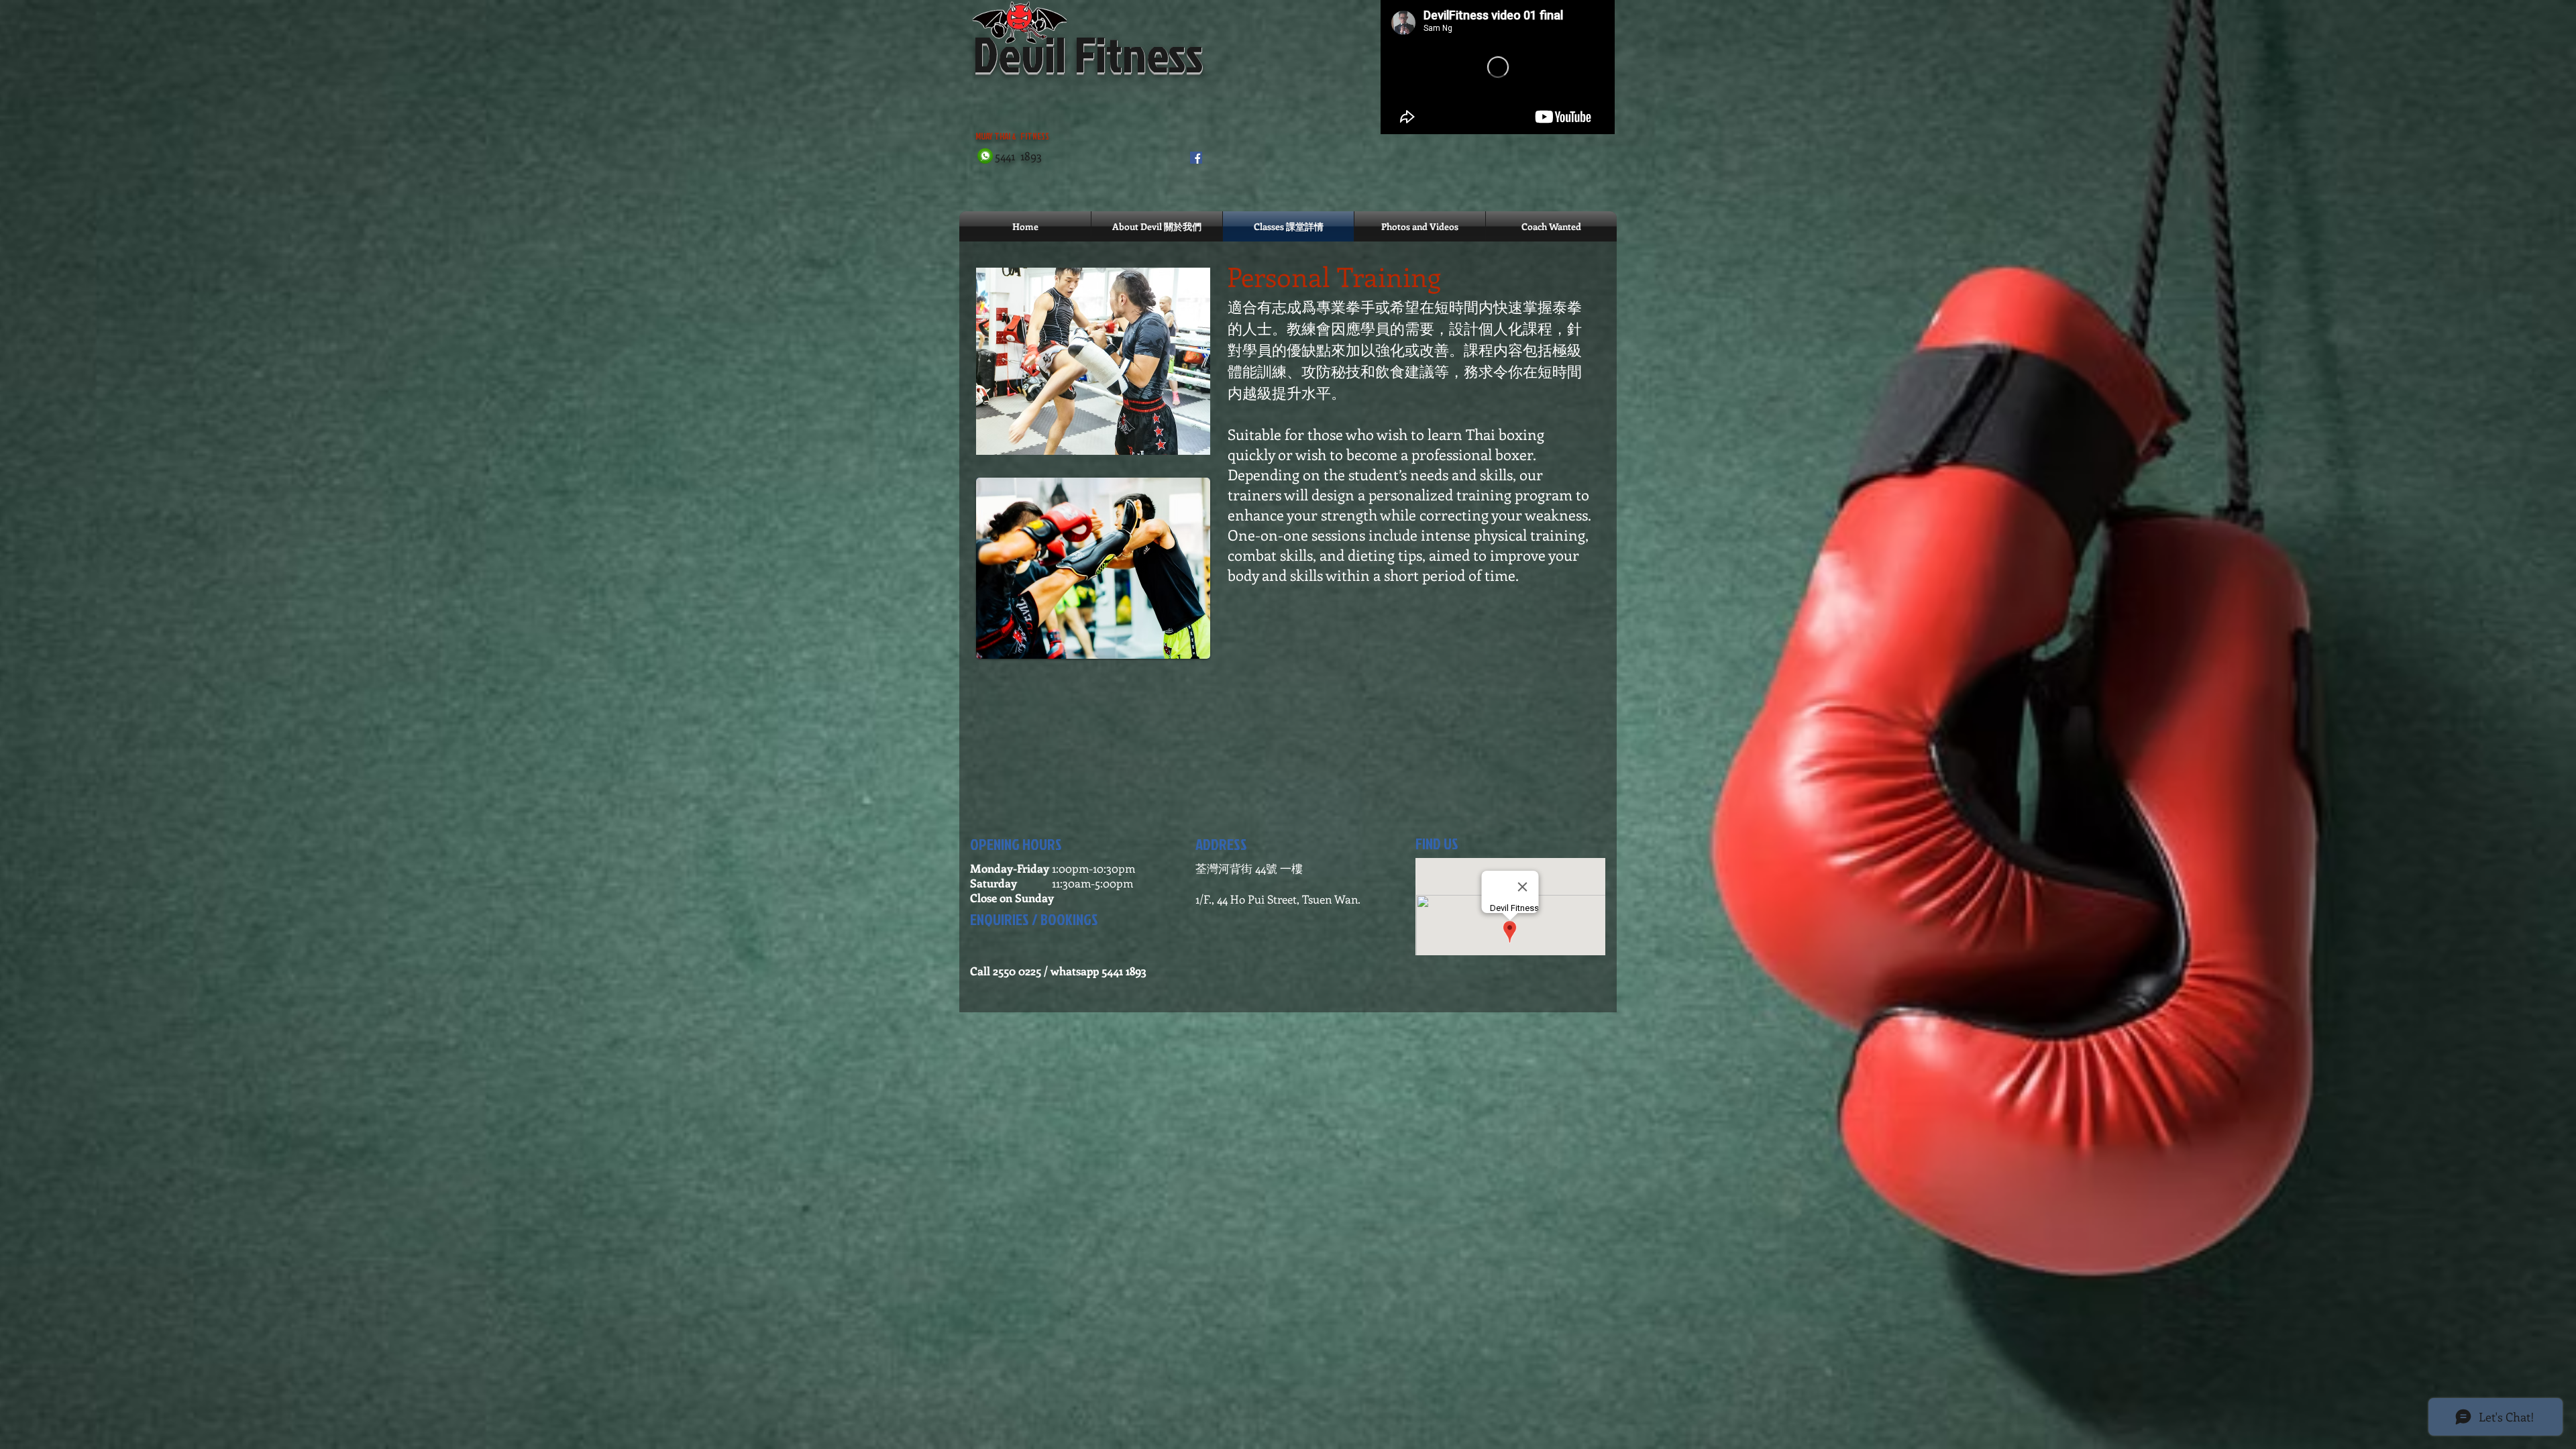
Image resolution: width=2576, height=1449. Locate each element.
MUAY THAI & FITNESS (1067, 136)
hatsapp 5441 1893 (1103, 971)
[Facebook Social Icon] (1196, 158)
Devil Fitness (1088, 53)
